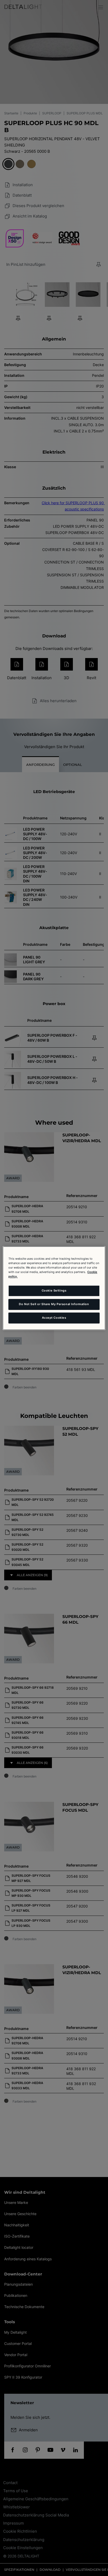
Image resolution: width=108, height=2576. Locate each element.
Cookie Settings (54, 1290)
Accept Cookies (54, 1318)
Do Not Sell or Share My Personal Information (54, 1304)
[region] (54, 1288)
